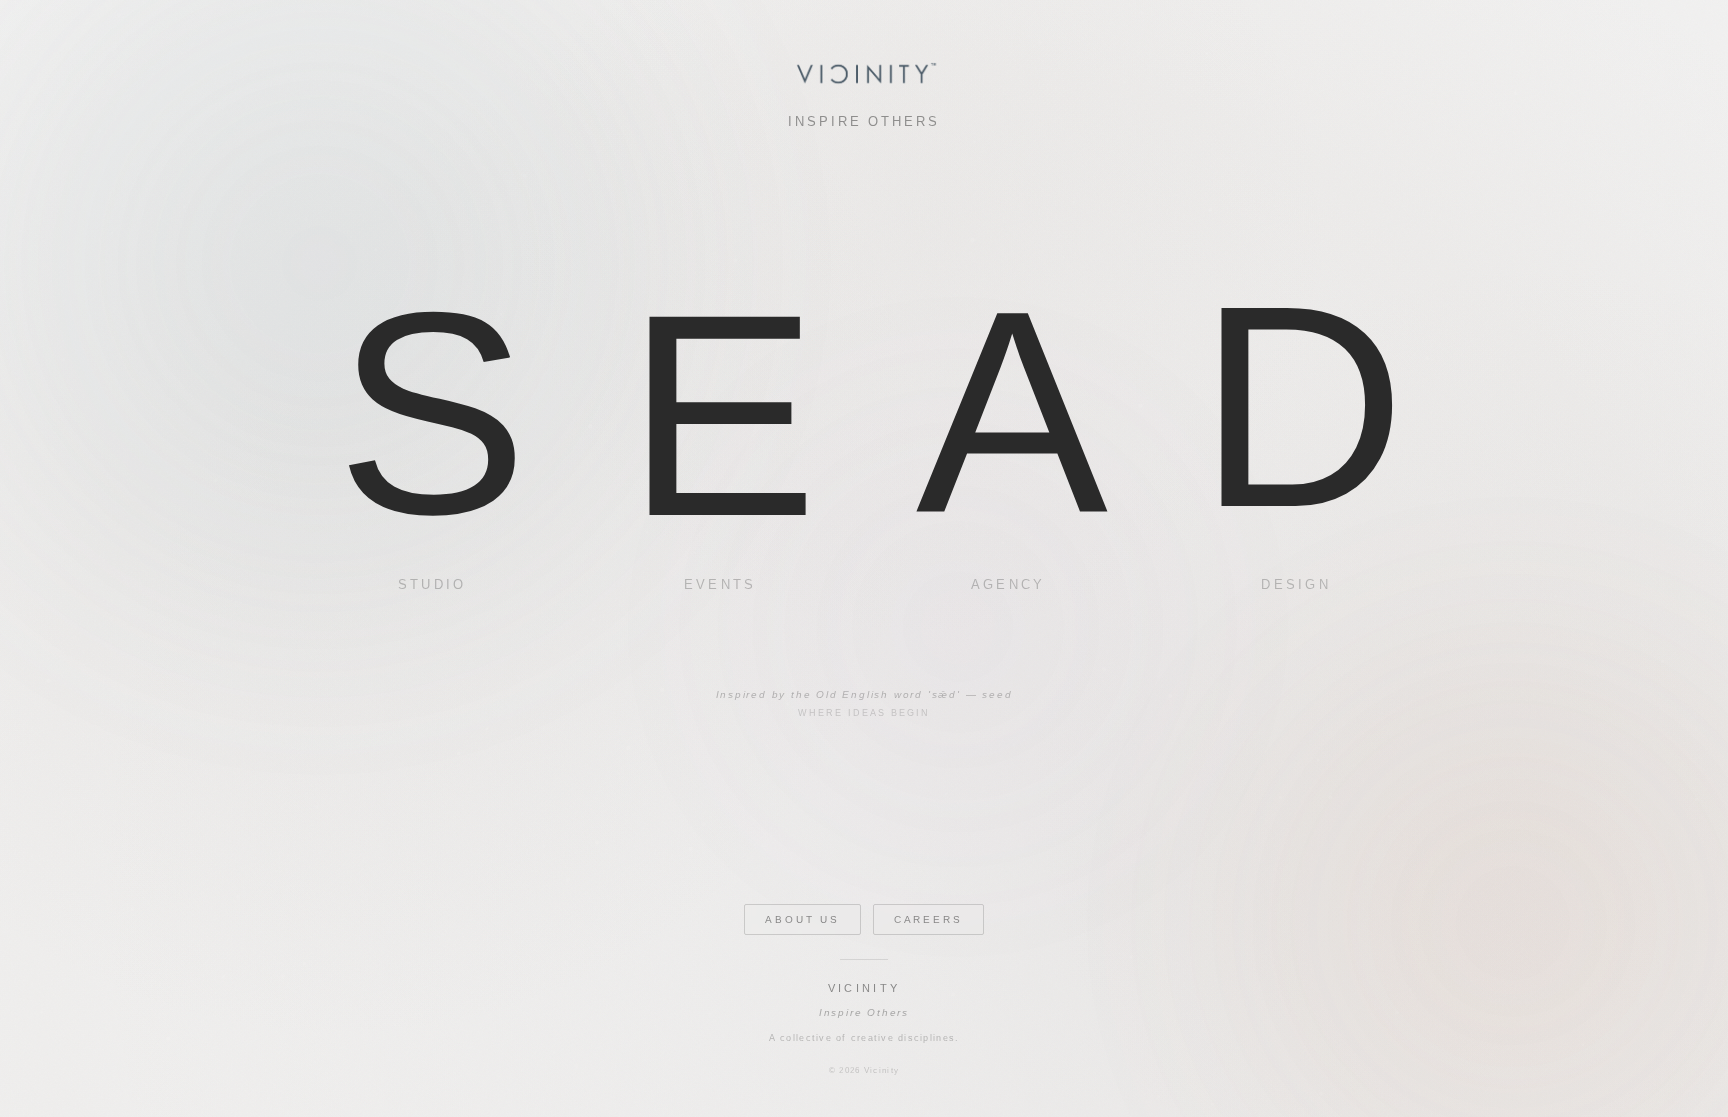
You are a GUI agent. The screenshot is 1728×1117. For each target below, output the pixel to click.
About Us (802, 919)
